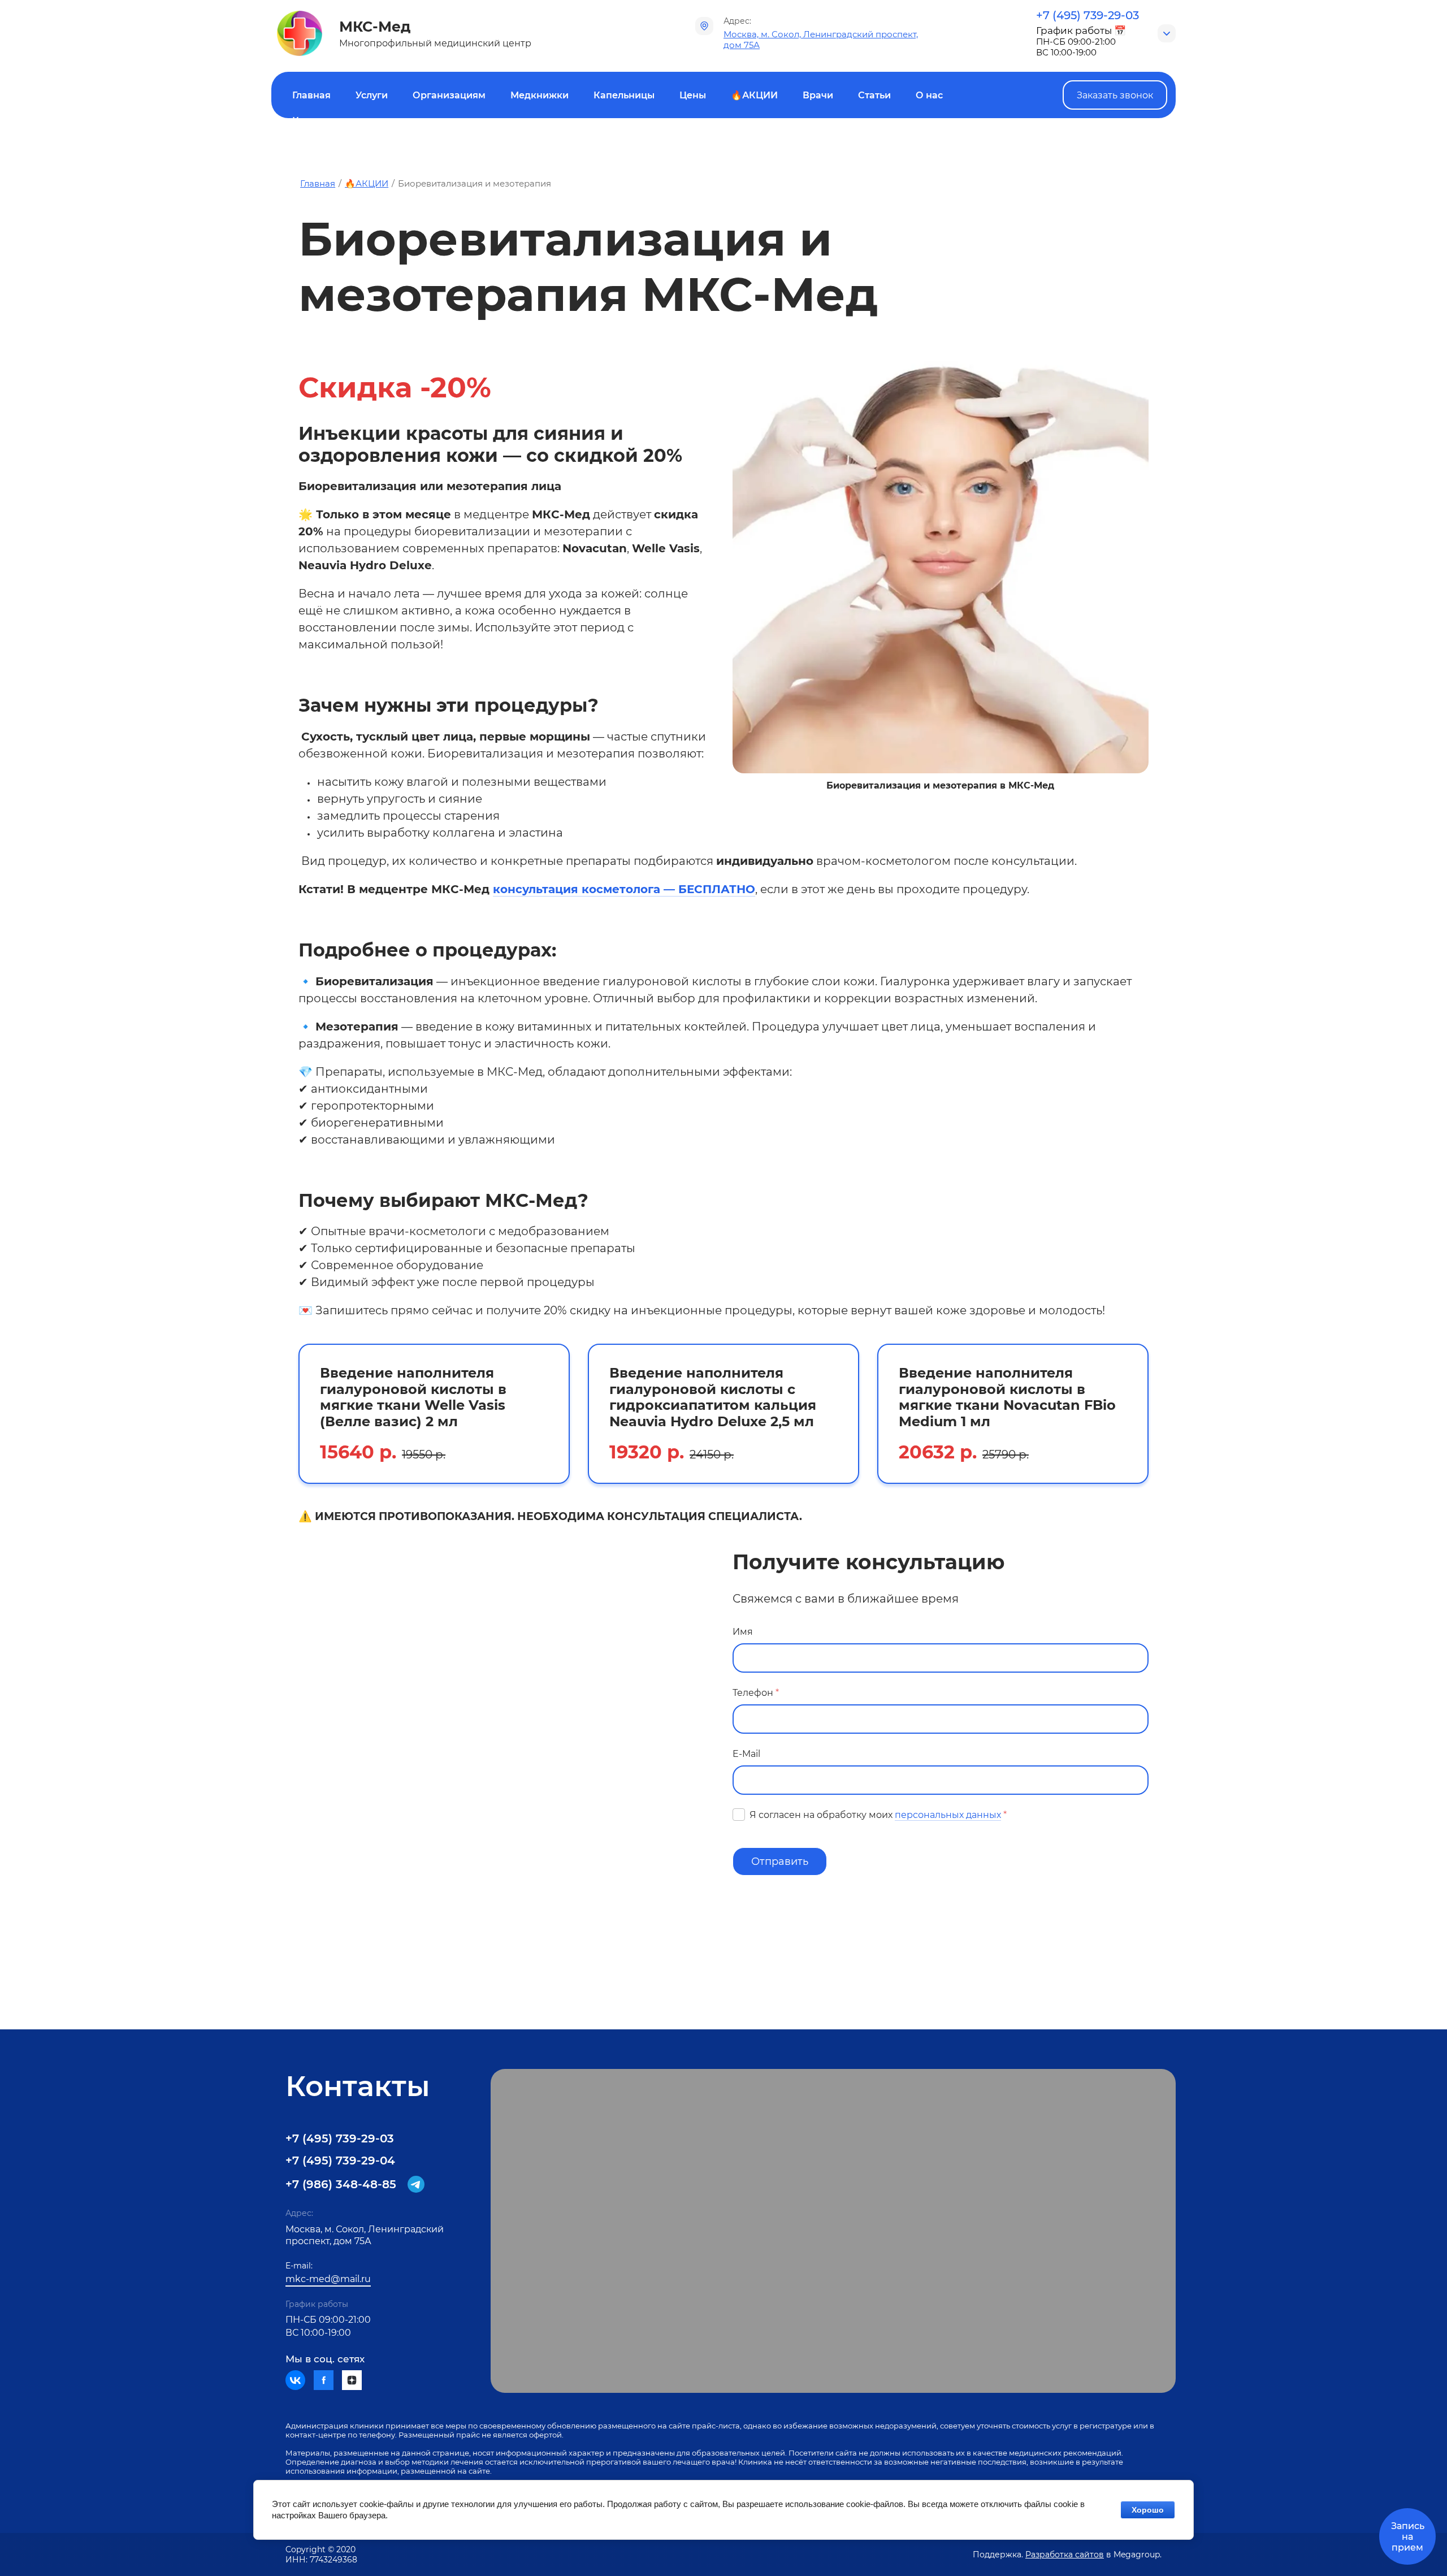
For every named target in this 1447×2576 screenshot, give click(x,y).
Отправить (780, 1861)
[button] (1115, 95)
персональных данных (948, 1815)
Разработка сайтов (1065, 2555)
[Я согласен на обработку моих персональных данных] (739, 1815)
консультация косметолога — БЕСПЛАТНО (624, 889)
